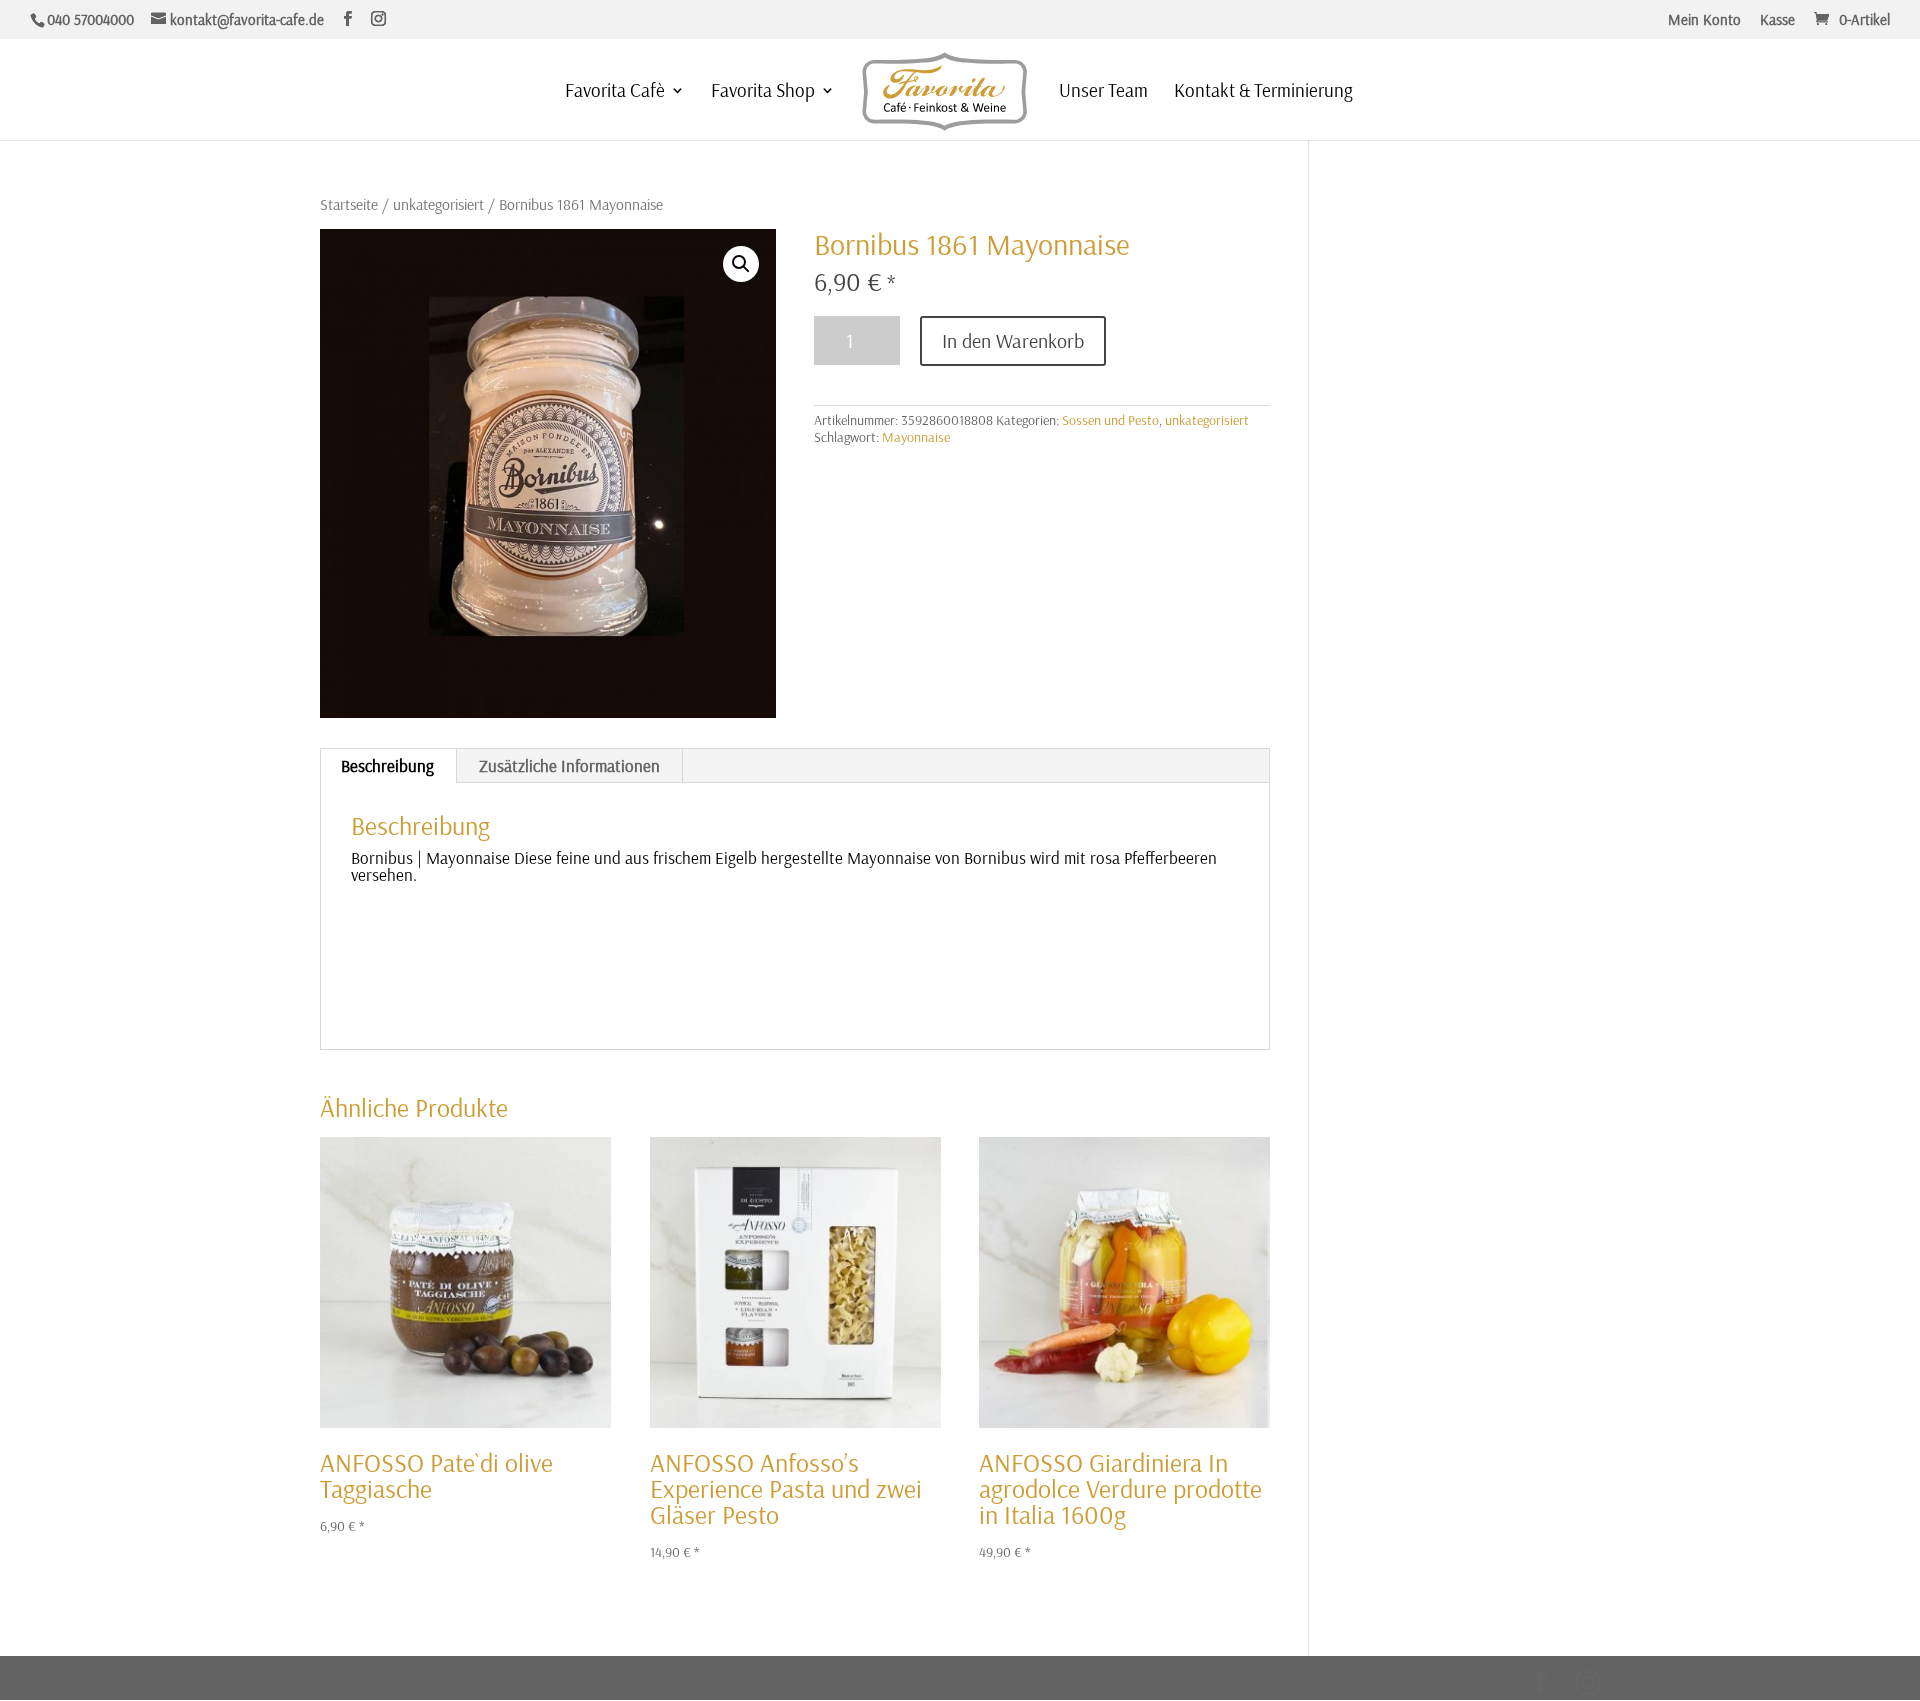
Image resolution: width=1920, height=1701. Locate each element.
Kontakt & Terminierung (1263, 92)
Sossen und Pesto (1110, 420)
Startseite (349, 204)
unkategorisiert (438, 204)
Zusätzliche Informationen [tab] (569, 765)
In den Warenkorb (1013, 340)
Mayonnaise (916, 437)
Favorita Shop (763, 92)
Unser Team (1103, 92)
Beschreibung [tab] (387, 765)
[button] (741, 264)
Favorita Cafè (615, 92)
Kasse (1777, 20)
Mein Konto (1704, 20)
